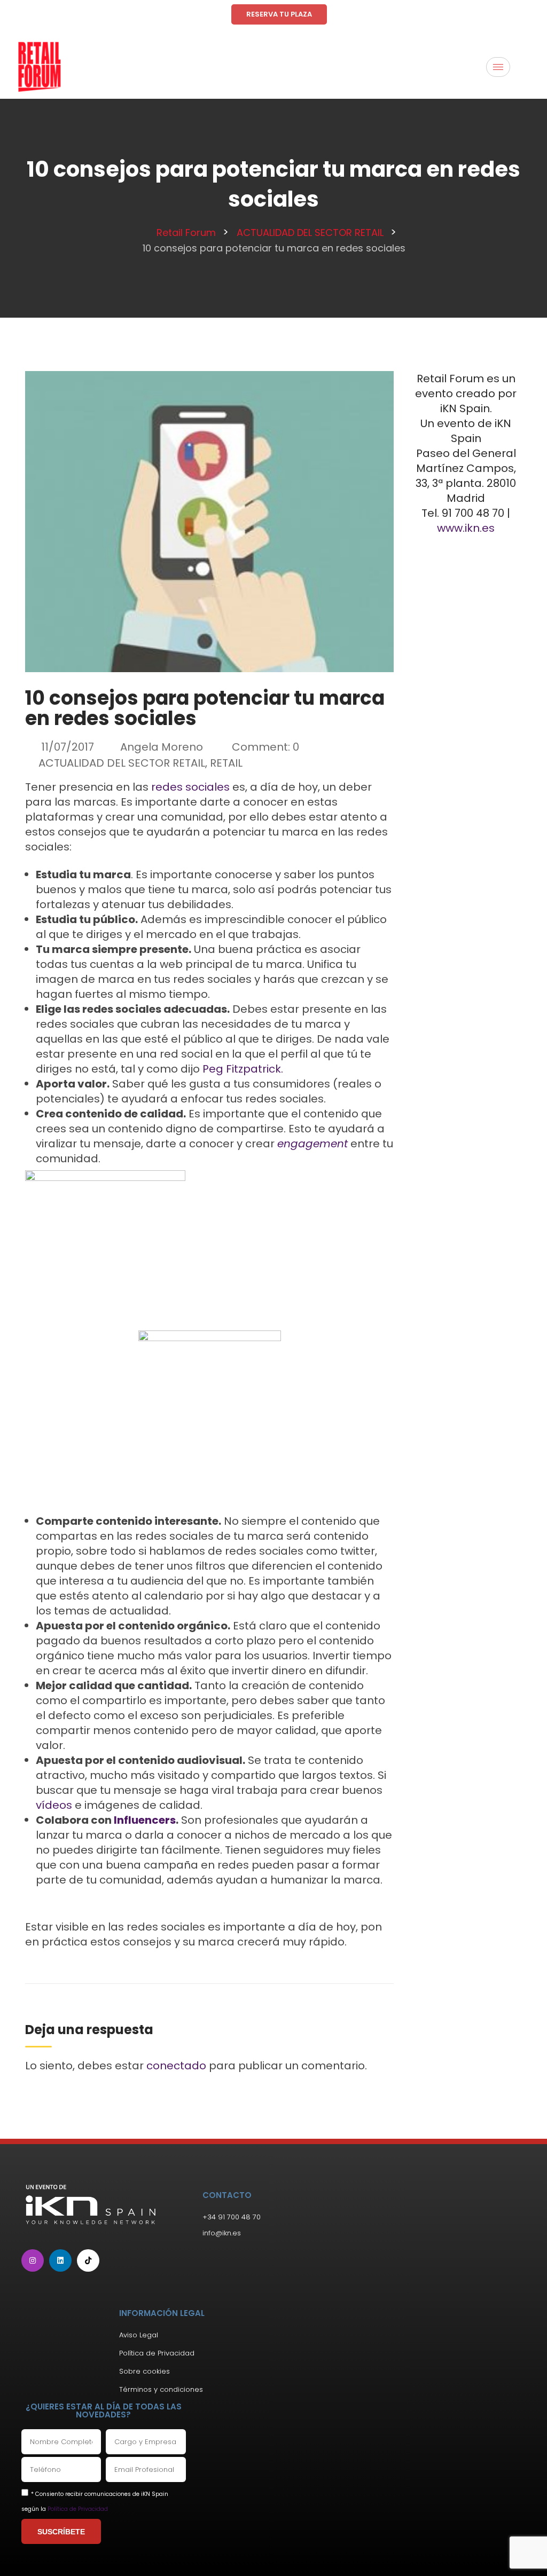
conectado (176, 2066)
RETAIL (226, 763)
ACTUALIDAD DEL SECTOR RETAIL (122, 763)
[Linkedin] (60, 2260)
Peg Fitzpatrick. (243, 1069)
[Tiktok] (88, 2260)
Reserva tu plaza (279, 14)
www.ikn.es (466, 528)
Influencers (145, 1820)
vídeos (54, 1805)
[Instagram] (33, 2260)
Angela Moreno (162, 747)
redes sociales (190, 787)
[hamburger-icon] (498, 67)
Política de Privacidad (78, 2509)
